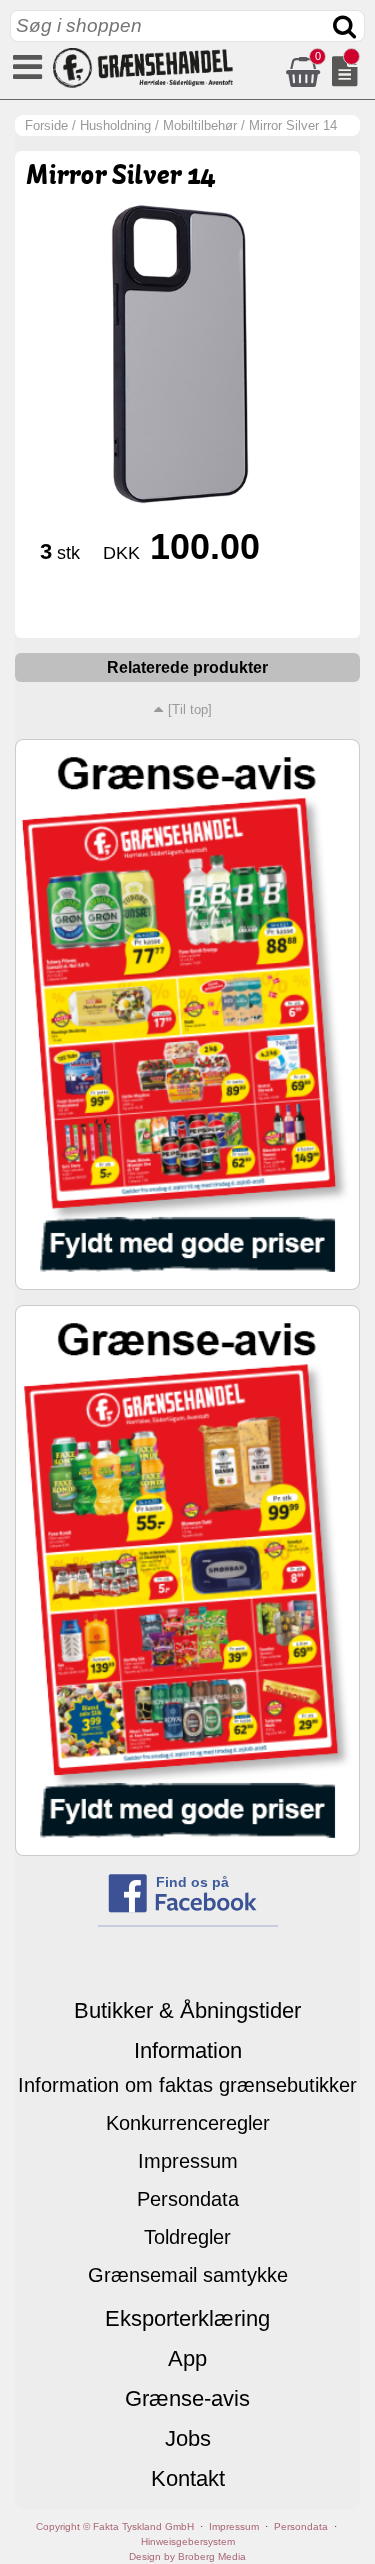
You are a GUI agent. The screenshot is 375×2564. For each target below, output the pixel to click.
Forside (46, 125)
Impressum (188, 2161)
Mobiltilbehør (200, 125)
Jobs (188, 2438)
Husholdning (115, 125)
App (187, 2358)
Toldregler (187, 2237)
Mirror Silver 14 (293, 125)
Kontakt (188, 2478)
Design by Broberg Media (187, 2556)
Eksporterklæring (187, 2318)
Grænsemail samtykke (188, 2275)
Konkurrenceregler (188, 2123)
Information (188, 2050)
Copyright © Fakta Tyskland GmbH (115, 2526)
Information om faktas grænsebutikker (187, 2085)
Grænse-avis (187, 2398)
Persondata (188, 2199)
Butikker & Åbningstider (187, 2010)
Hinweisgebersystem (188, 2541)
